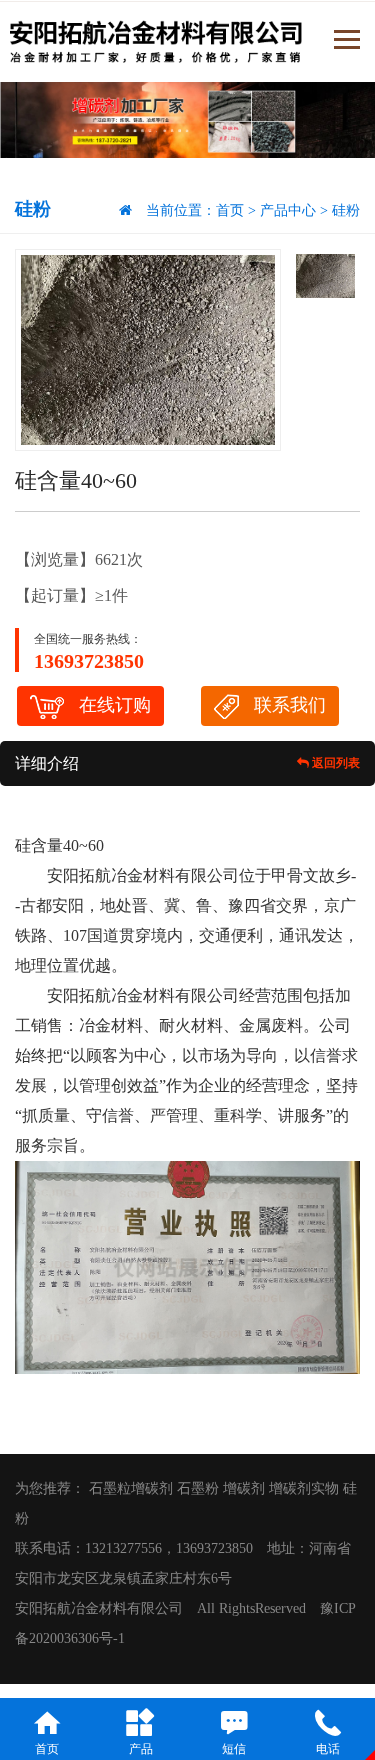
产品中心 (288, 210)
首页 (230, 210)
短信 (234, 1749)
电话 (328, 1749)
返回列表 (334, 763)
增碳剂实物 (304, 1488)
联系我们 (290, 705)
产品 (141, 1749)
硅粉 (346, 210)
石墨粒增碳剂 (131, 1488)
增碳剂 (244, 1488)
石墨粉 (198, 1488)
